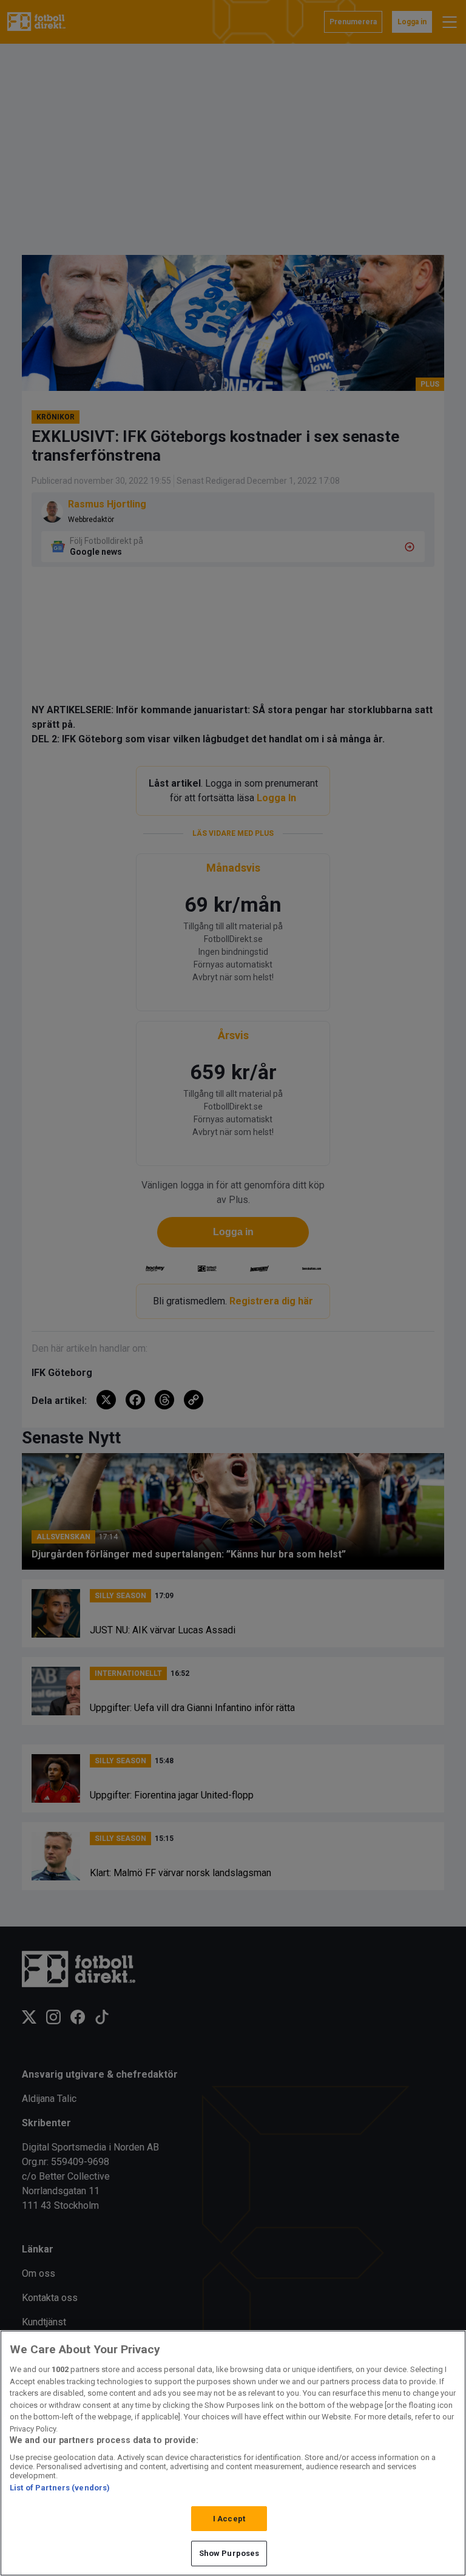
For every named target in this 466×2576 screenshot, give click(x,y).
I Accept (229, 2519)
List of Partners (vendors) (60, 2488)
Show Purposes (229, 2553)
